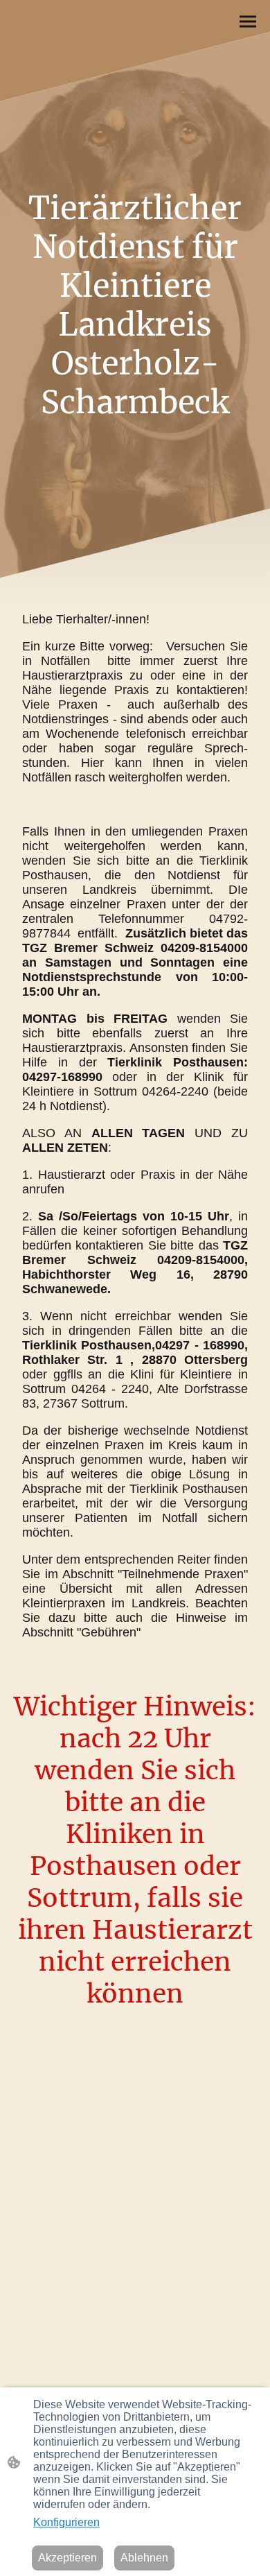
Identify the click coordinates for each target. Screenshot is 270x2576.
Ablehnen (144, 2558)
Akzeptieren (67, 2558)
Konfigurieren (66, 2522)
